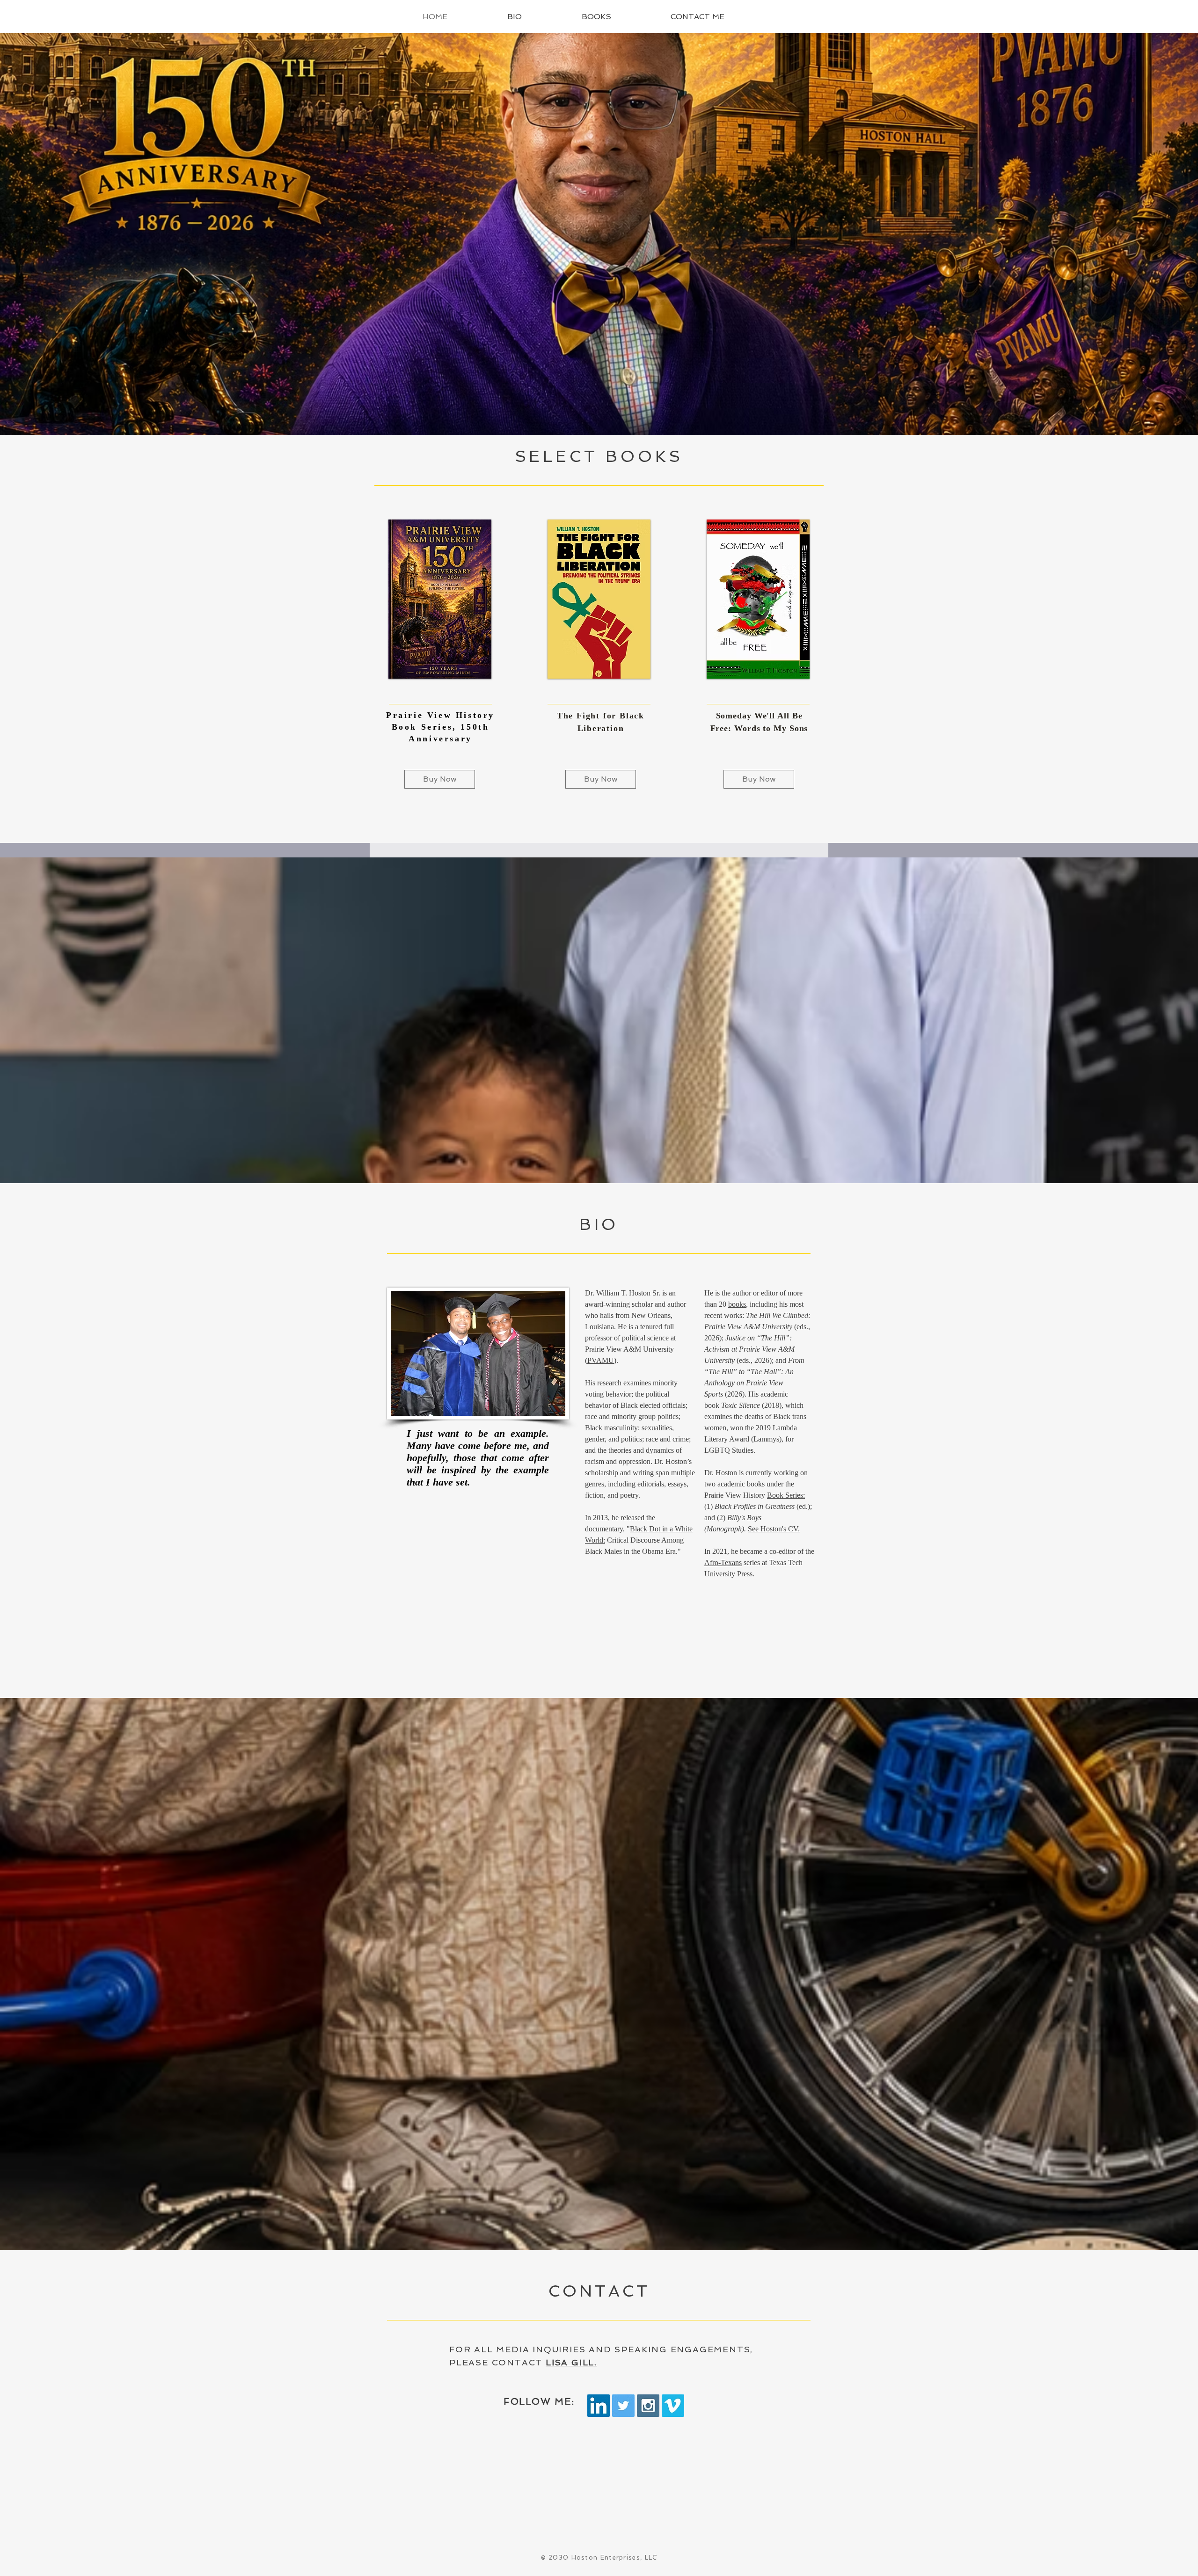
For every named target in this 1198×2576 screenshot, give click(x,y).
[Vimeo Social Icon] (673, 2406)
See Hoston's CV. (774, 1529)
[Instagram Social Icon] (648, 2406)
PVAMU (601, 1360)
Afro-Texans (723, 1562)
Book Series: (786, 1495)
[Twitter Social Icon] (623, 2406)
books (737, 1304)
